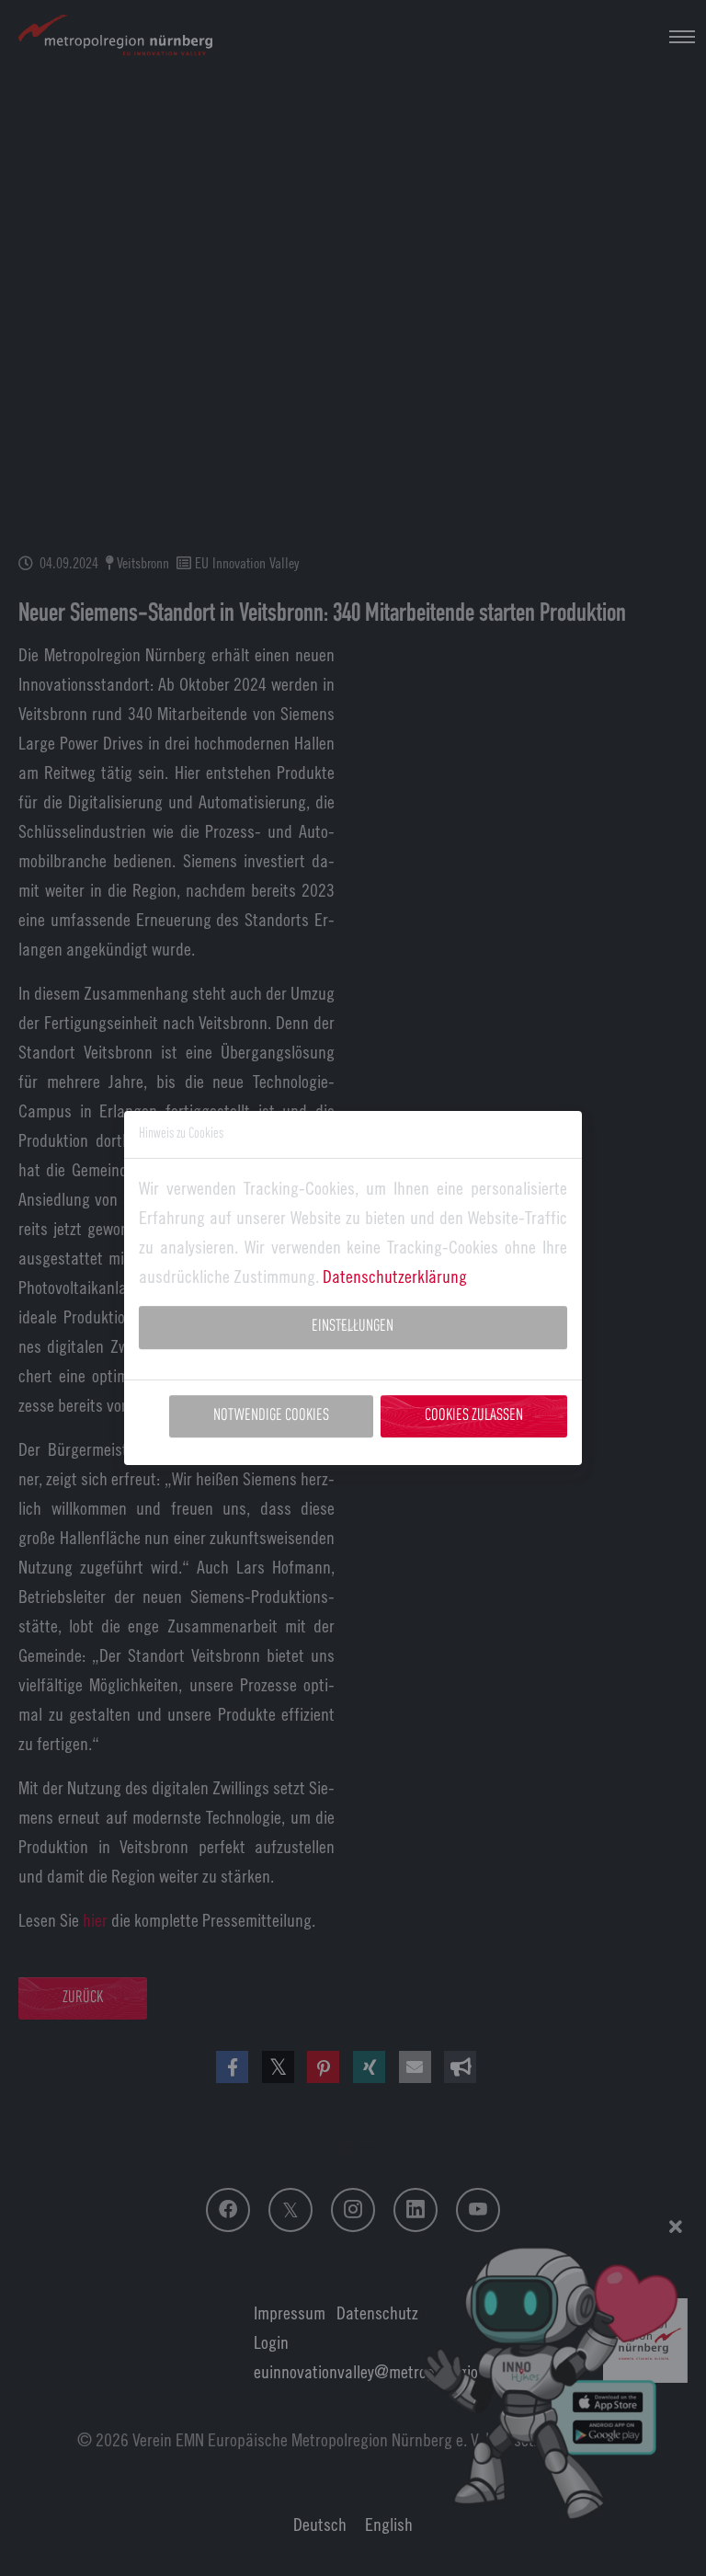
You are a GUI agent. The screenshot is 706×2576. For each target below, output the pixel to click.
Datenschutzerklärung (395, 1276)
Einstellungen (353, 1327)
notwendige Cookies (271, 1416)
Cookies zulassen (474, 1416)
